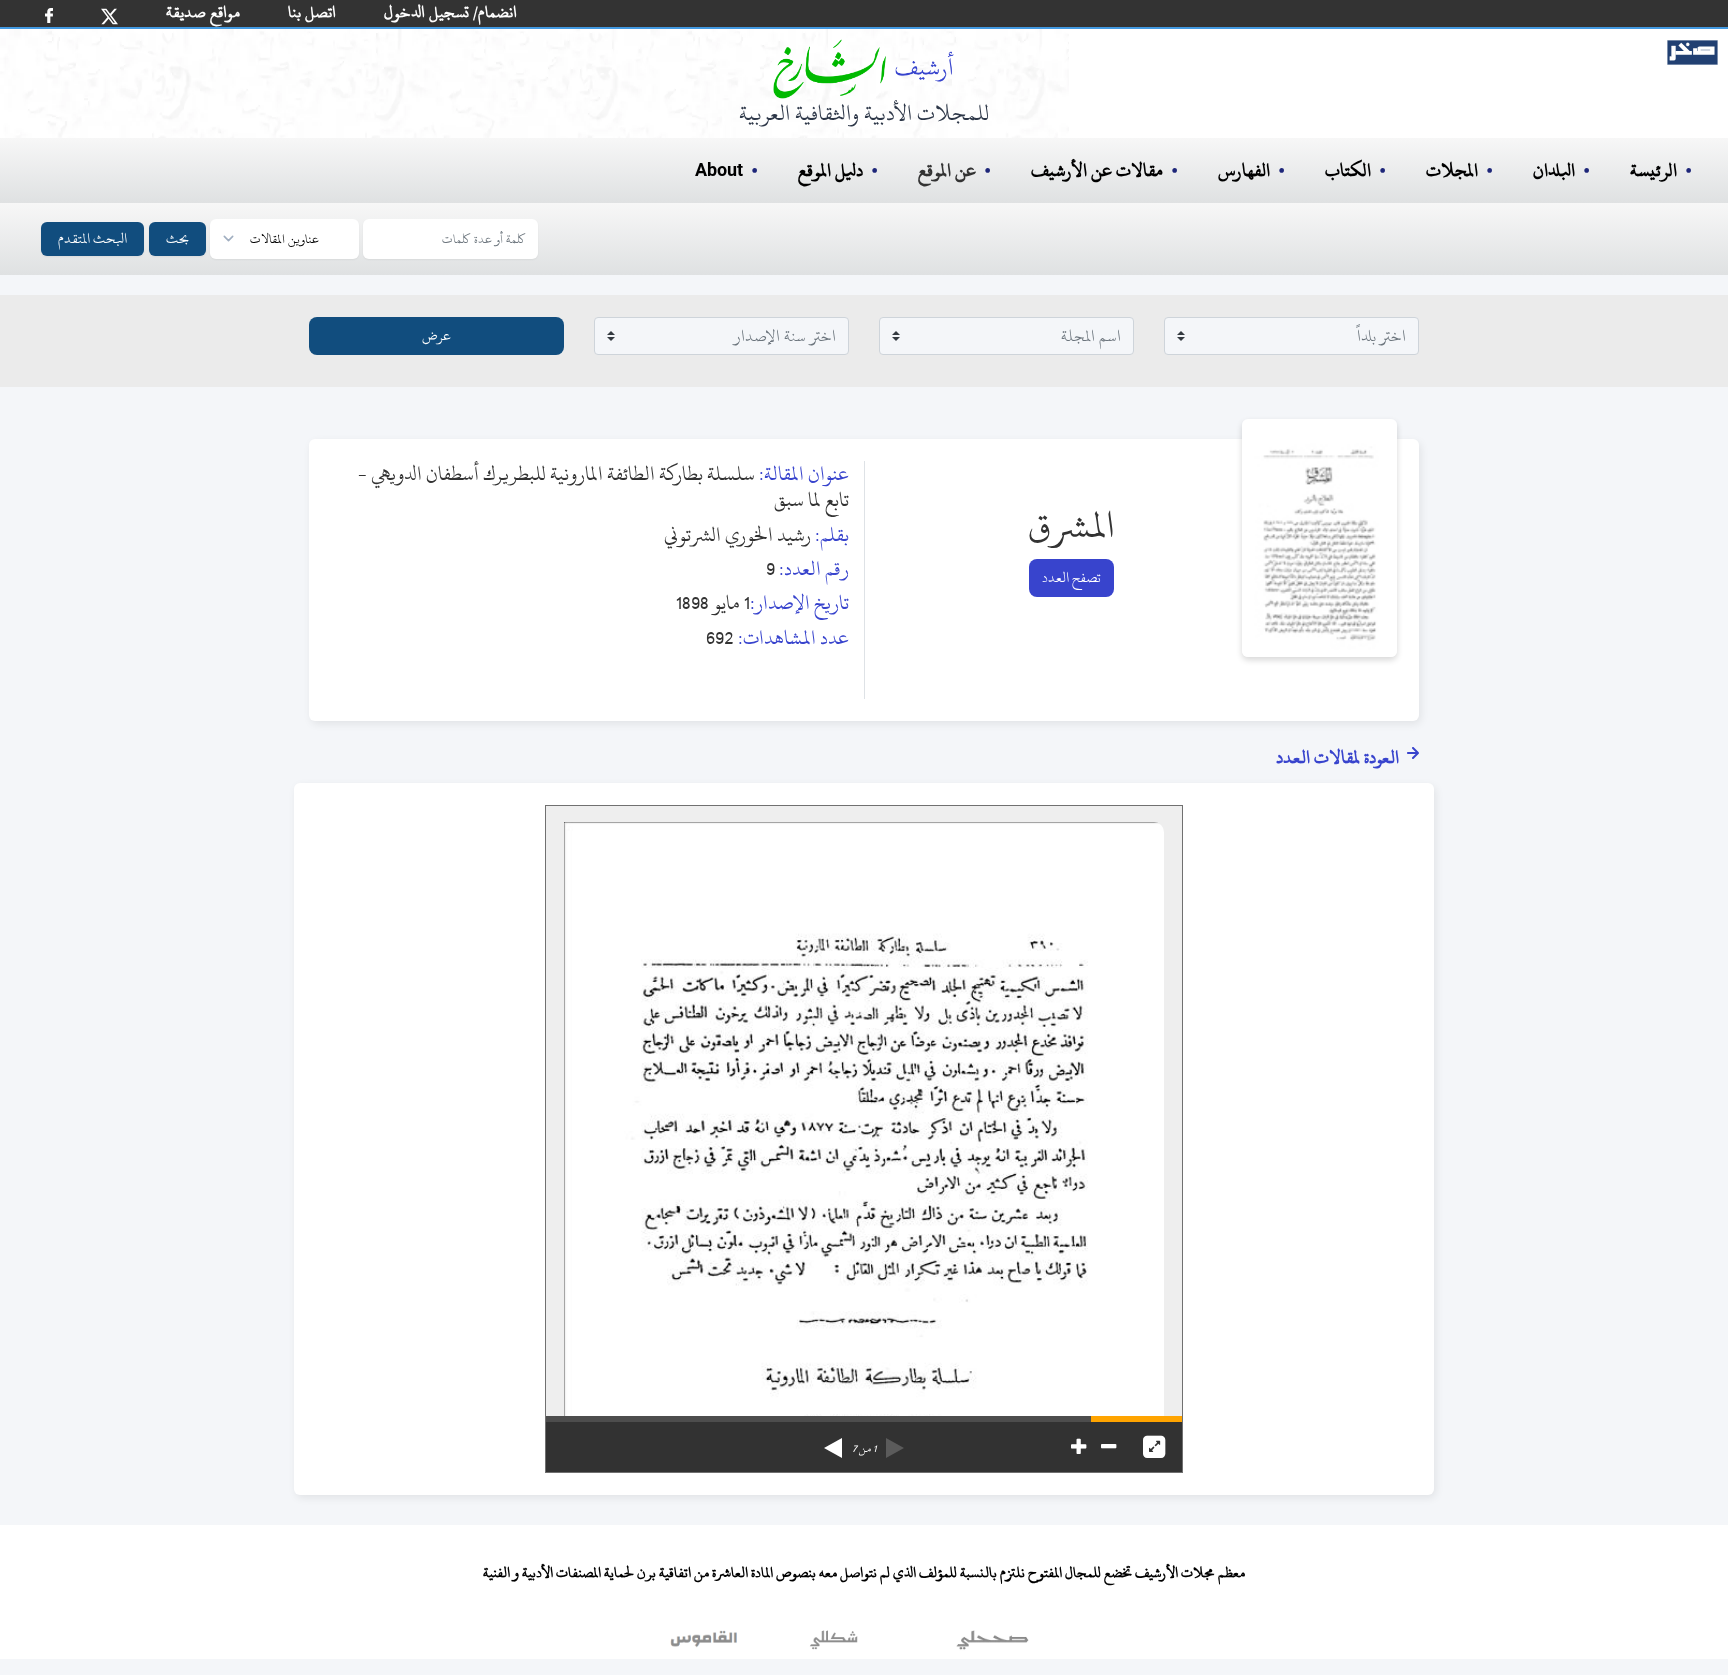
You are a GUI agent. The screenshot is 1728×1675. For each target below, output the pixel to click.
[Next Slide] (833, 1441)
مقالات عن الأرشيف (1097, 170)
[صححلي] (992, 1644)
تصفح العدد (1071, 577)
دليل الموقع (830, 170)
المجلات (1452, 170)
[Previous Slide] (895, 1441)
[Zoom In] (1078, 1447)
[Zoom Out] (1108, 1447)
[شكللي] (834, 1644)
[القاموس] (706, 1644)
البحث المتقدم (92, 238)
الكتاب (1348, 170)
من (864, 1449)
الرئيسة (1653, 170)
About (719, 171)
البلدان (1554, 170)
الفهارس (1244, 170)
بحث (177, 238)
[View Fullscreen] (1154, 1447)
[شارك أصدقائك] (49, 15)
